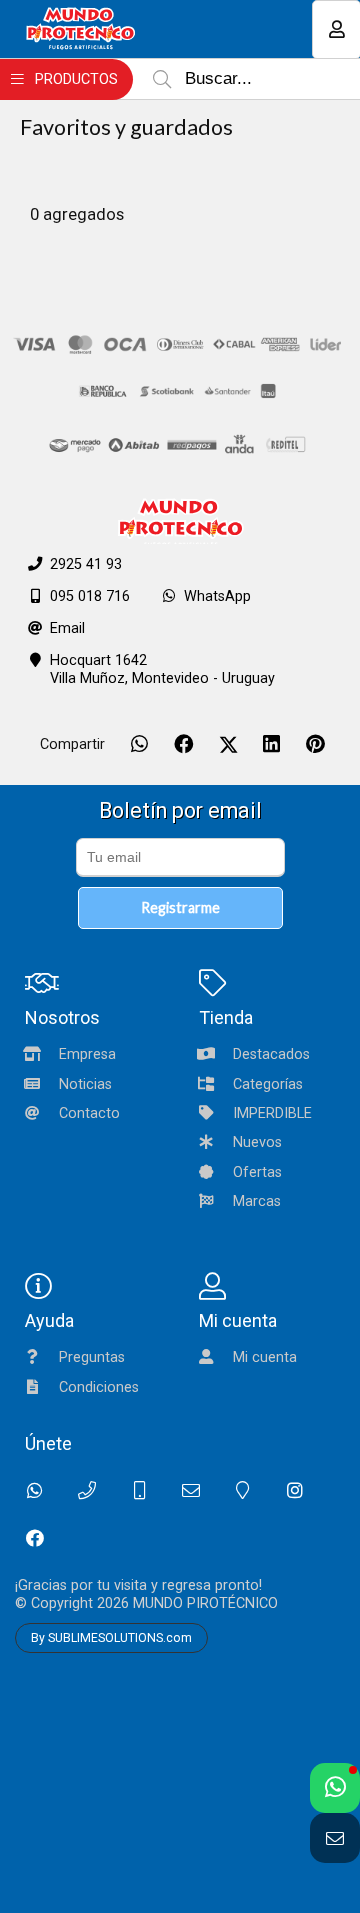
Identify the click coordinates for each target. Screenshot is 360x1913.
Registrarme (180, 907)
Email (67, 628)
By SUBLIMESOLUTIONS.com (111, 1638)
